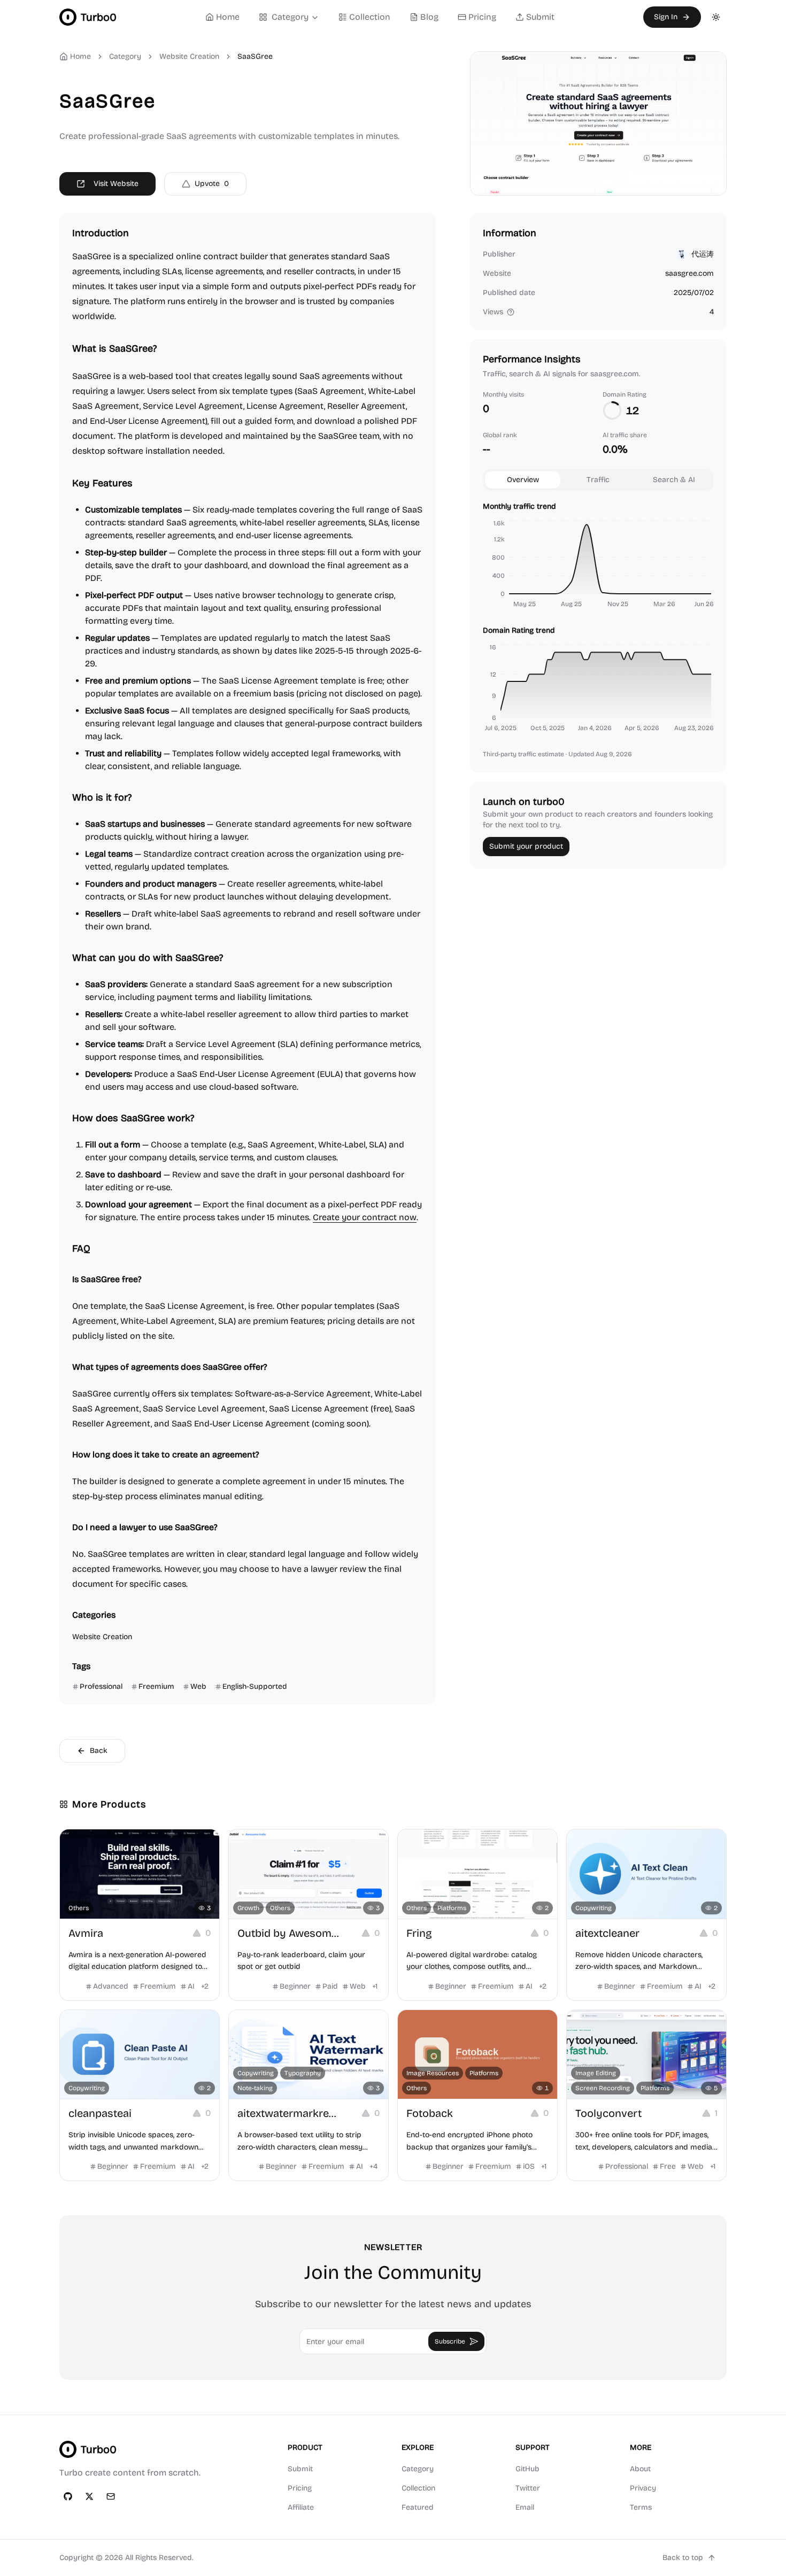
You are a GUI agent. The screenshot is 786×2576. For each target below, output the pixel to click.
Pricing (482, 17)
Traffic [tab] (598, 480)
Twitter (528, 2488)
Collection (370, 17)
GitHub (527, 2469)
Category (290, 17)
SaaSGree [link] (255, 56)
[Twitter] (89, 2496)
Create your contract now (365, 1217)
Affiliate (301, 2507)
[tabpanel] (598, 619)
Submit (540, 17)
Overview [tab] (523, 480)
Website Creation (189, 56)
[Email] (111, 2496)
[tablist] (598, 480)
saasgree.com (689, 273)
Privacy (643, 2488)
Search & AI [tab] (674, 480)
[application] (598, 565)
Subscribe (450, 2341)
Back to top (683, 2558)
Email (525, 2507)
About (640, 2469)
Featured (418, 2507)
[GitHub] (68, 2496)
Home (228, 17)
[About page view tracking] (511, 312)
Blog (429, 17)
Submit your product (526, 846)
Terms (641, 2507)
